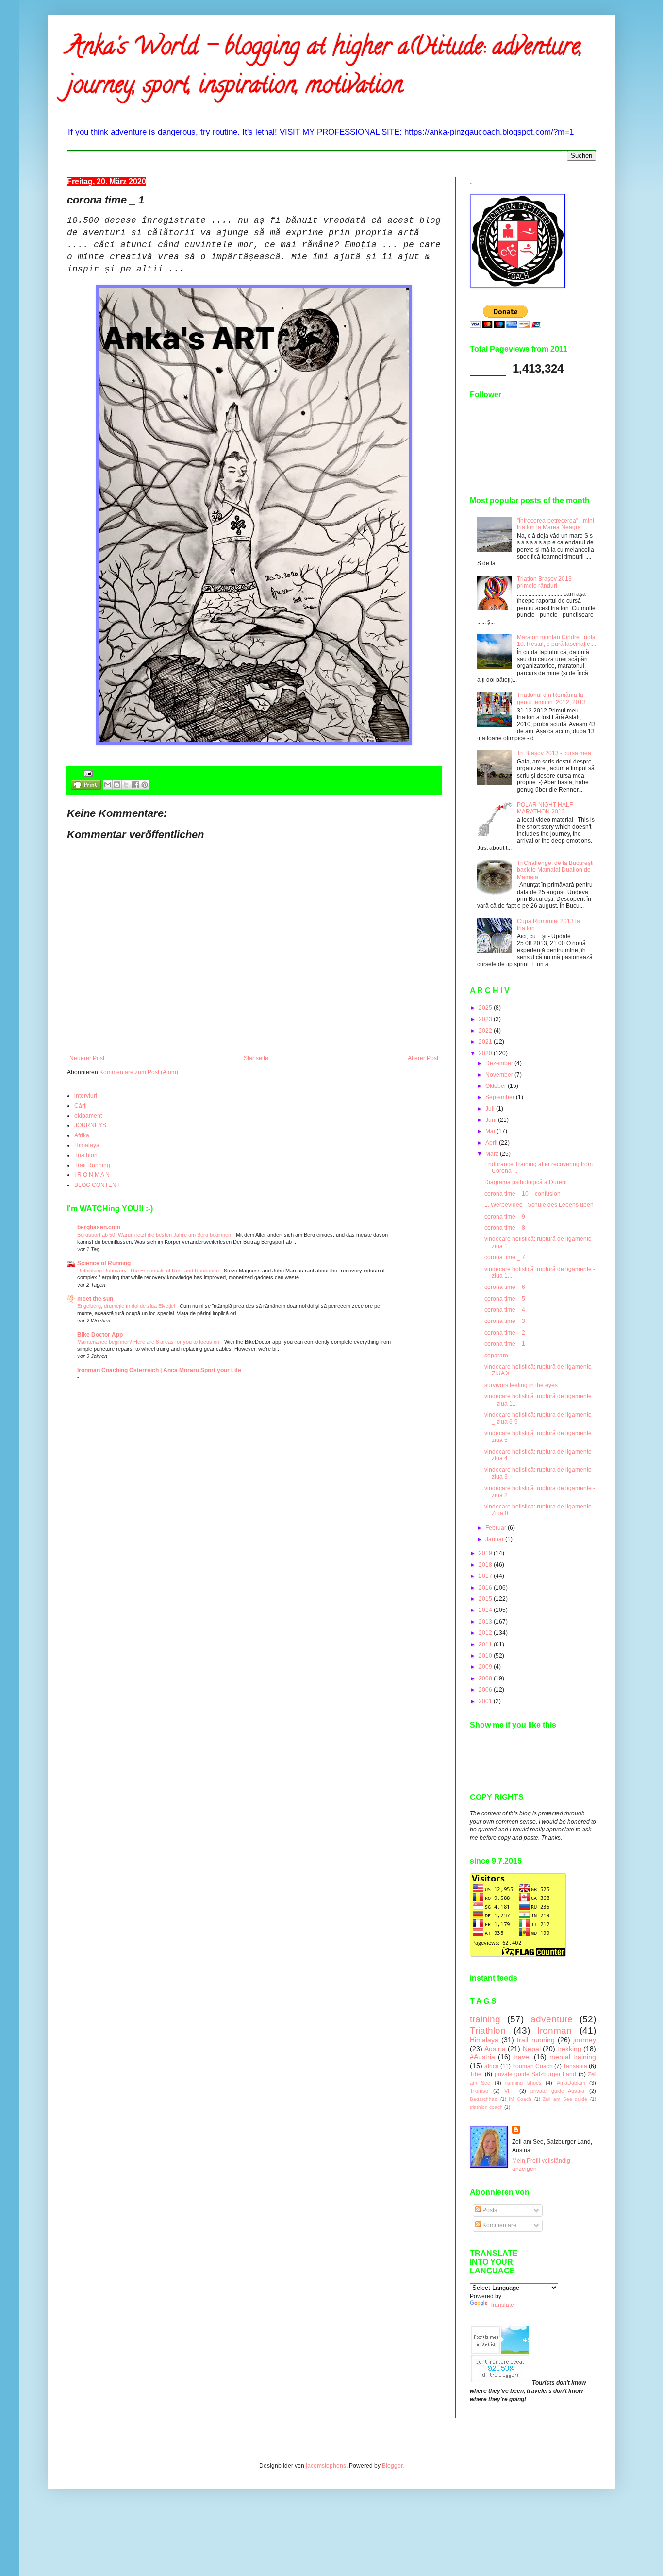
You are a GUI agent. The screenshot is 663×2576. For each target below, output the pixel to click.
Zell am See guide (565, 2099)
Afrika (82, 1135)
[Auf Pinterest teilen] (145, 785)
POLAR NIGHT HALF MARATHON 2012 (545, 808)
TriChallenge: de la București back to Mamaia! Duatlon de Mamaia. (555, 870)
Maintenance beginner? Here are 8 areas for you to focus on (149, 1342)
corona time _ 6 (505, 1287)
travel (522, 2057)
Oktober (497, 1086)
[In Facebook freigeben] (135, 785)
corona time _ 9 (505, 1217)
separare (496, 1356)
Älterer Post (423, 1058)
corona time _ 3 (505, 1321)
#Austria (482, 2057)
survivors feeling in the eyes (521, 1385)
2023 (486, 1019)
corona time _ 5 (505, 1299)
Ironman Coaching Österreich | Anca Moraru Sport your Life (159, 1370)
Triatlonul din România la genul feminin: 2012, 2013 (551, 698)
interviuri (86, 1096)
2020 (486, 1053)
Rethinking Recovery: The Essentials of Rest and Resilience (149, 1271)
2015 (486, 1599)
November (500, 1075)
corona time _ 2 (505, 1333)
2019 (486, 1553)
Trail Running (92, 1165)
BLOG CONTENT (97, 1185)
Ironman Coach (532, 2066)
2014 (486, 1610)
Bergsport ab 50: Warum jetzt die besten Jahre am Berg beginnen (155, 1235)
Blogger (392, 2466)
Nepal (532, 2049)
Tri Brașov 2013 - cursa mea (554, 753)
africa (492, 2066)
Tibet (476, 2074)
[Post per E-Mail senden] (87, 773)
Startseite (256, 1058)
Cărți (81, 1106)
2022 (486, 1031)
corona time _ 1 (505, 1344)
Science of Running (104, 1263)
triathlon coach (486, 2107)
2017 (486, 1576)
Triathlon (86, 1155)
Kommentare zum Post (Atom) (139, 1072)
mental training (573, 2057)
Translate (502, 2305)
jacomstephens (326, 2466)
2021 (486, 1042)
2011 (486, 1644)
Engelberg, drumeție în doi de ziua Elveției (127, 1306)
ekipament (88, 1116)
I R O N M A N (92, 1175)
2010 (486, 1656)
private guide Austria (557, 2091)
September (501, 1097)
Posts (489, 2210)
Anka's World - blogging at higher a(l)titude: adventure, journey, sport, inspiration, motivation (325, 68)
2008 (486, 1678)
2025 (486, 1008)
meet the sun (95, 1299)
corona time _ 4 (505, 1310)
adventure (552, 2019)
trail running (536, 2040)
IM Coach (520, 2099)
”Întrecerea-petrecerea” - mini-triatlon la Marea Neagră (556, 524)
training (485, 2019)
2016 (486, 1588)
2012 (486, 1633)
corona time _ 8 (505, 1228)
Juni (492, 1120)
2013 (486, 1622)
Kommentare (499, 2225)
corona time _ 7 (505, 1257)
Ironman (555, 2030)
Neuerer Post (87, 1058)
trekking (569, 2049)
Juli (491, 1109)
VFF (509, 2091)
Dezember (500, 1063)
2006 (486, 1690)
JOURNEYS (90, 1125)
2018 (486, 1565)
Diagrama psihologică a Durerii (526, 1182)
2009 (486, 1667)
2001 (486, 1701)
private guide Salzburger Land (536, 2074)
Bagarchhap (484, 2099)
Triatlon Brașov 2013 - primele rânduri (546, 582)
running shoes (523, 2083)
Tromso (479, 2091)
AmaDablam (571, 2083)
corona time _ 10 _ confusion (522, 1194)
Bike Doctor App (100, 1335)
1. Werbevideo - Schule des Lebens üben (539, 1205)
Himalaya (87, 1145)
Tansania (575, 2066)
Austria (495, 2049)
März (493, 1154)
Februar (497, 1528)
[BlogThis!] (117, 785)
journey (585, 2040)
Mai (491, 1131)
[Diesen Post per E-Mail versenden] (108, 785)
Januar (495, 1539)
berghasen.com (99, 1227)
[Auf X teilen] (126, 785)
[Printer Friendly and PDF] (86, 786)
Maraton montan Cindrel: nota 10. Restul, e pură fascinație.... (556, 641)
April (492, 1143)
